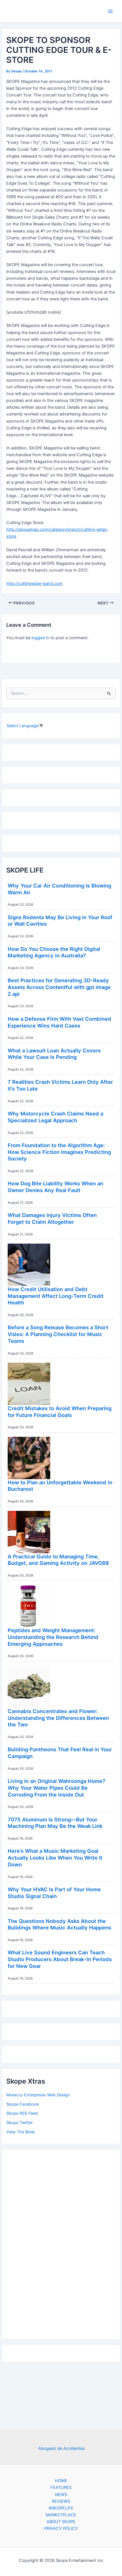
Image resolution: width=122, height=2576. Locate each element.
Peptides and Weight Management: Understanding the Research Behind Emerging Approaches (53, 1637)
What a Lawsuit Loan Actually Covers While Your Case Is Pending (54, 1054)
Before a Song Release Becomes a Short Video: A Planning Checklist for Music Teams (58, 1334)
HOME (61, 2481)
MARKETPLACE (61, 2515)
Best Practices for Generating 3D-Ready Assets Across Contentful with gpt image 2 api (59, 987)
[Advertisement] (61, 2243)
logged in (40, 638)
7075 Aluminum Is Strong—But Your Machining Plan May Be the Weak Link (55, 1823)
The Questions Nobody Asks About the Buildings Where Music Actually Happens (59, 1924)
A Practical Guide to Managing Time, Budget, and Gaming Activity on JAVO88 (58, 1560)
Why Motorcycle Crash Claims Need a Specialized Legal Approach (55, 1117)
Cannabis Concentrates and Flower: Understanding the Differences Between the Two (58, 1718)
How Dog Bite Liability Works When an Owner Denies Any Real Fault (55, 1187)
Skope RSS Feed (22, 2113)
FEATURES (61, 2487)
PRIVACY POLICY (61, 2528)
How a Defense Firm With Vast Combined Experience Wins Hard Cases (59, 1022)
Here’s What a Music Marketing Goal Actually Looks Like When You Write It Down (55, 1857)
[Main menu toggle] (110, 11)
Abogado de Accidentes (62, 2448)
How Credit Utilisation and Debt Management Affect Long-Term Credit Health (56, 1296)
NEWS (61, 2495)
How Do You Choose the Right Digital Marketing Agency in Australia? (54, 952)
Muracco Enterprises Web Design (38, 2095)
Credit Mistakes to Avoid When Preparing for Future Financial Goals (60, 1412)
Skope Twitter (19, 2123)
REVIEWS (61, 2501)
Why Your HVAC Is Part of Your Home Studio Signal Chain (54, 1893)
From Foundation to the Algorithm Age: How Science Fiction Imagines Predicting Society (59, 1152)
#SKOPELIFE (61, 2508)
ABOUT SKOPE (61, 2522)
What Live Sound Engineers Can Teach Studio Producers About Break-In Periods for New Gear (60, 1959)
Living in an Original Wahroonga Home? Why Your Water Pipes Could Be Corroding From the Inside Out (56, 1788)
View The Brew (21, 2132)
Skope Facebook (23, 2104)
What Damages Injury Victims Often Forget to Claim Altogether (52, 1218)
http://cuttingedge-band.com (34, 583)
